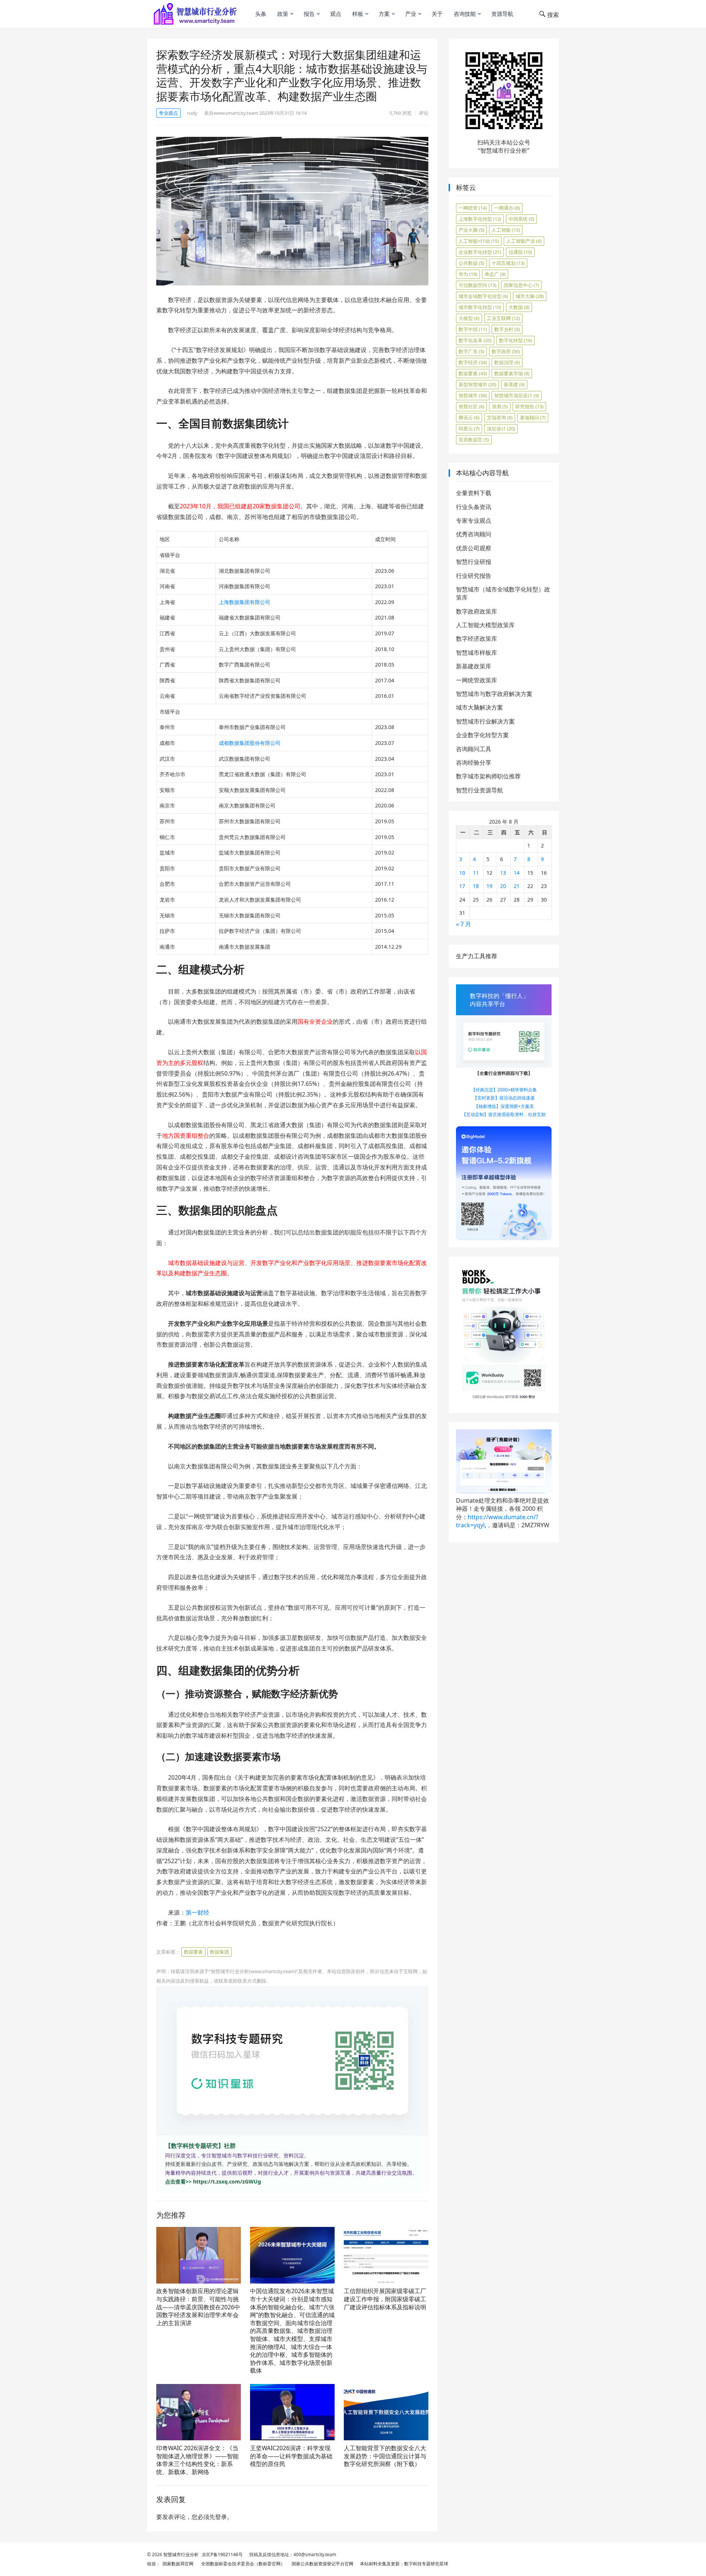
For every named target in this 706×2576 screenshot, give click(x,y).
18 (476, 886)
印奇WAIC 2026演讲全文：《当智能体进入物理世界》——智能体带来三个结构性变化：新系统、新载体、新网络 (197, 2460)
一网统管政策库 (477, 680)
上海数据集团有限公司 (245, 602)
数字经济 (473, 362)
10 (462, 873)
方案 (384, 14)
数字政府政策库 (477, 611)
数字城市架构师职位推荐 (488, 776)
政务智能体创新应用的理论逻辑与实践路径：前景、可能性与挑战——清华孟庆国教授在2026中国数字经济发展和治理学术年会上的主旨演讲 (198, 2307)
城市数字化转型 (480, 307)
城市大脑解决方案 (479, 707)
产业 (411, 14)
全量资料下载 (474, 493)
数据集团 (220, 1952)
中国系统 (521, 219)
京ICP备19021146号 (222, 2554)
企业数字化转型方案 (482, 735)
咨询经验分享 (474, 763)
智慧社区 (471, 406)
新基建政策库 (474, 666)
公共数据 (471, 263)
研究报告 (529, 406)
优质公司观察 (474, 548)
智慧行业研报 (474, 562)
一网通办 (507, 208)
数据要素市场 (512, 373)
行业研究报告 (474, 576)
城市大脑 (530, 296)
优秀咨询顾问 (474, 534)
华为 (468, 274)
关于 (437, 14)
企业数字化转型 (480, 252)
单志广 (495, 274)
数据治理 (507, 362)
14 (517, 873)
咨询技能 (465, 14)
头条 (261, 14)
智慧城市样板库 (477, 653)
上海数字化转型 (480, 219)
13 (503, 873)
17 (462, 886)
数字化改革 (475, 340)
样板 (358, 14)
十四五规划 (508, 263)
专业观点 (168, 113)
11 (476, 873)
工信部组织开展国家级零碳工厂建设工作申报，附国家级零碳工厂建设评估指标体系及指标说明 (385, 2299)
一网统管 (473, 208)
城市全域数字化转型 (483, 296)
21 (517, 886)
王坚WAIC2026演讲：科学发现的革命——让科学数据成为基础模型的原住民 (291, 2456)
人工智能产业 (524, 241)
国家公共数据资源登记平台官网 (321, 2564)
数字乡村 (507, 329)
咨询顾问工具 (474, 749)
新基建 (514, 384)
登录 (221, 2517)
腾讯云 (469, 418)
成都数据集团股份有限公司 (250, 743)
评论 (424, 113)
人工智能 (506, 230)
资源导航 (502, 14)
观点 (336, 14)
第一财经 (197, 1912)
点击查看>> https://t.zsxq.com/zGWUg (213, 2181)
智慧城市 (473, 395)
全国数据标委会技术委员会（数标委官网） (242, 2564)
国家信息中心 (521, 285)
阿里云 (469, 429)
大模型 (469, 318)
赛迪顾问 (533, 418)
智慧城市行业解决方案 (485, 721)
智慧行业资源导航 (479, 790)
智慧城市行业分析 (181, 2554)
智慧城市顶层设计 (517, 395)
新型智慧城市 (477, 384)
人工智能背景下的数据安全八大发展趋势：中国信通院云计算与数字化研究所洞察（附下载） (385, 2456)
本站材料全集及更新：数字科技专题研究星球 (403, 2564)
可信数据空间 (477, 285)
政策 (283, 14)
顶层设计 (501, 429)
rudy (192, 113)
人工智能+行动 (479, 241)
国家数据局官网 (177, 2564)
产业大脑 (471, 230)
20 (503, 886)
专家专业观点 (474, 520)
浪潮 (500, 406)
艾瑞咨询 (500, 418)
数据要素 (193, 1952)
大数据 (519, 307)
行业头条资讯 (474, 507)
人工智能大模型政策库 (485, 625)
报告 (309, 14)
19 (489, 886)
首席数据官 (474, 440)
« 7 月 (463, 924)
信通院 (520, 252)
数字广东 (471, 351)
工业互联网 (503, 318)
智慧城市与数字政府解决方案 (494, 694)
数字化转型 (516, 340)
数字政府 (506, 351)
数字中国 (473, 329)
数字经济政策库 (477, 639)
